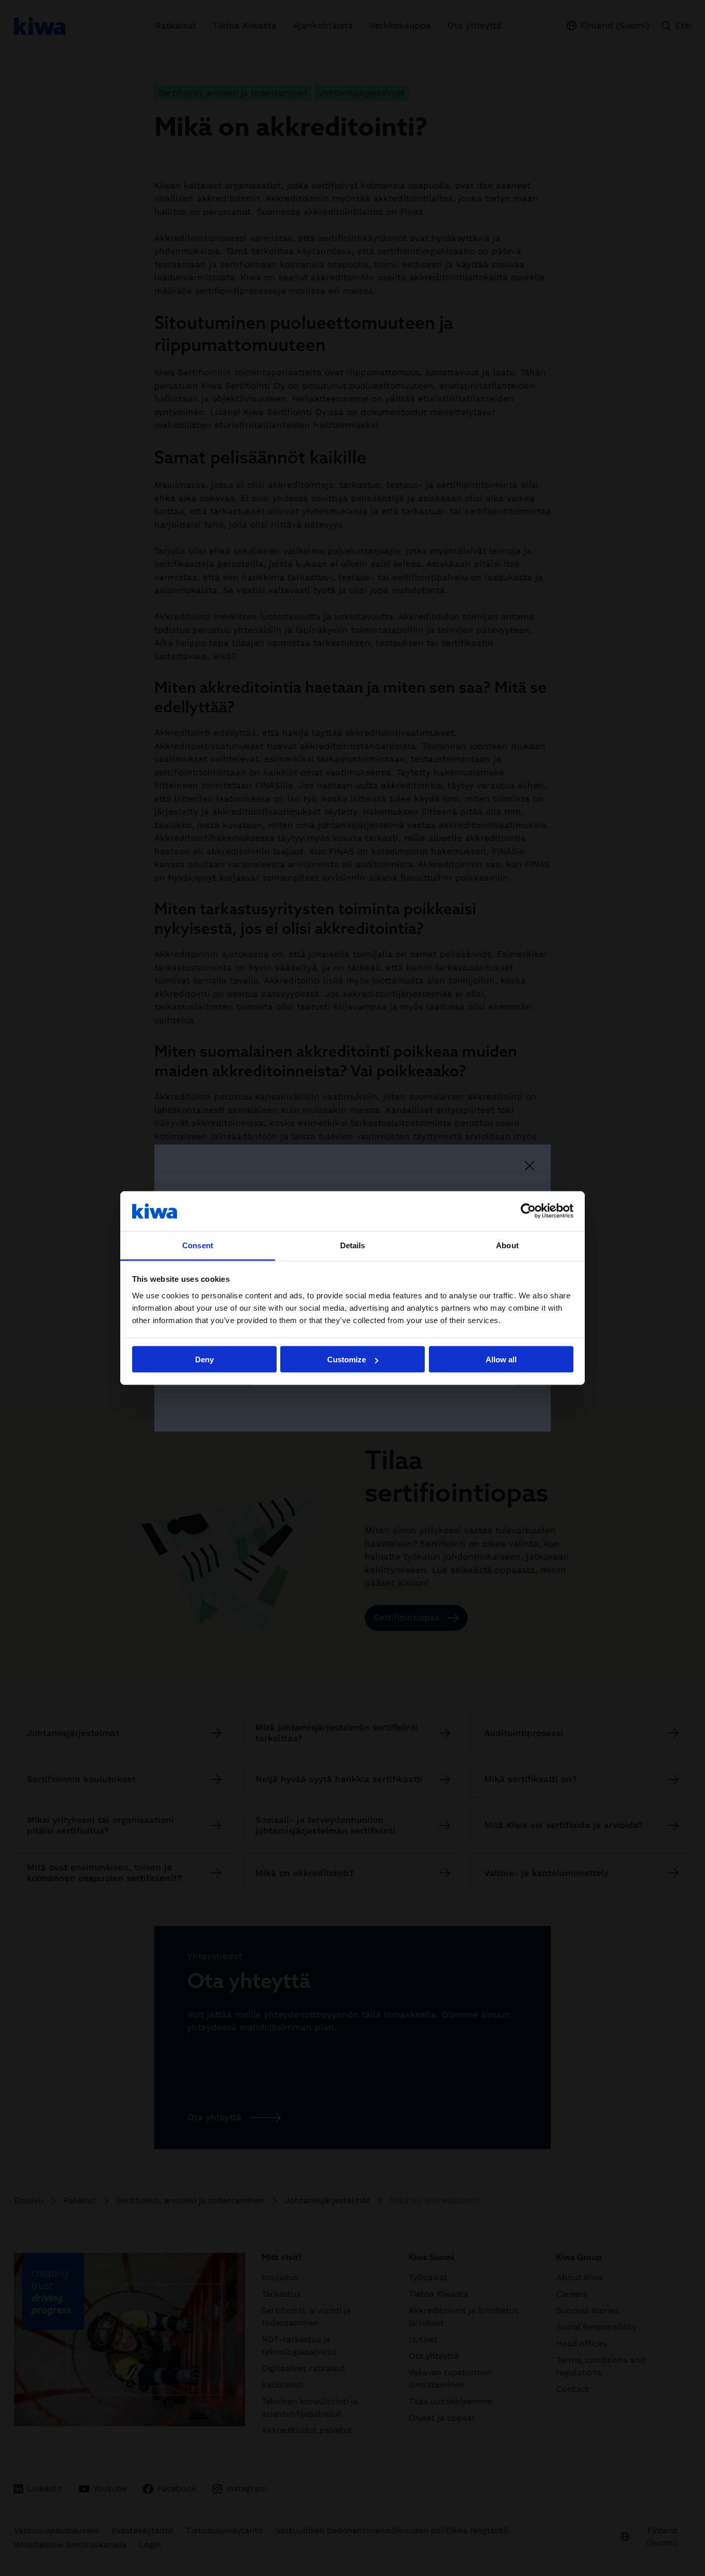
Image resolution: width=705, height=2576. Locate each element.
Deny (204, 1359)
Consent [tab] (198, 1245)
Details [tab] (353, 1245)
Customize (347, 1359)
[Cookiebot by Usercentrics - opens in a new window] (528, 1211)
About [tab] (507, 1245)
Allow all (501, 1359)
